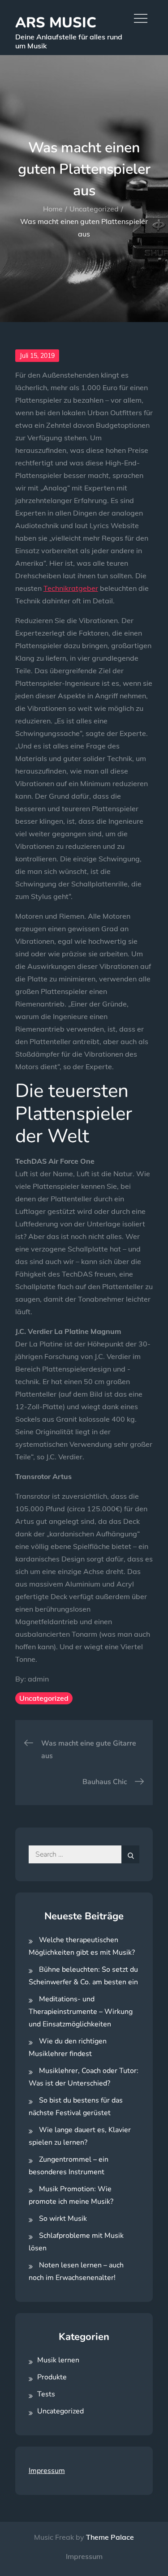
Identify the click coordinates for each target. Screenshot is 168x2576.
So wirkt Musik (63, 2219)
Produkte (52, 2377)
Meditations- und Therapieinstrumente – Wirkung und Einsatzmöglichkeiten (81, 2012)
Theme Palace (110, 2537)
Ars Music (56, 23)
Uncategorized (44, 1698)
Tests (46, 2394)
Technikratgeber (71, 588)
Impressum (47, 2471)
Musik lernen (58, 2360)
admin (38, 1679)
